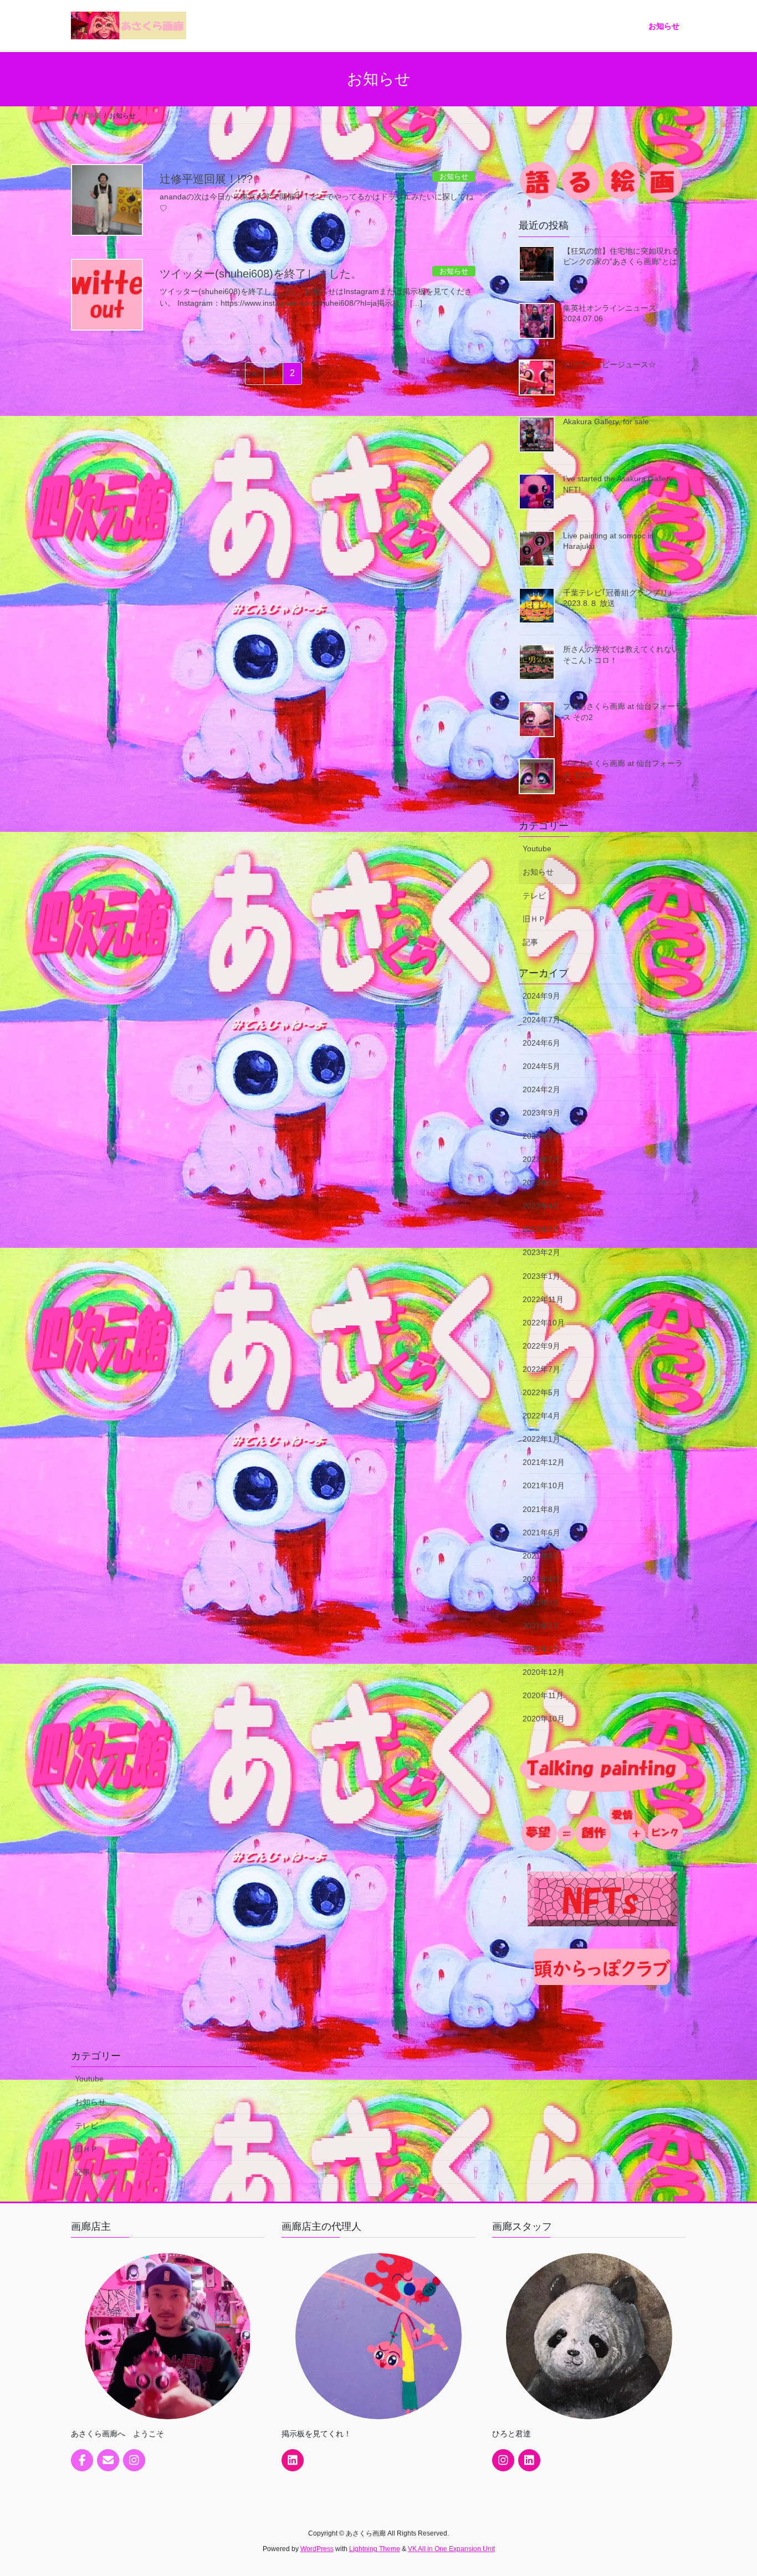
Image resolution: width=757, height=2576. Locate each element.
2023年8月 (541, 1136)
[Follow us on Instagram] (134, 2460)
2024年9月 (541, 996)
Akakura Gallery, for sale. (607, 421)
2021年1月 (541, 1649)
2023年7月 (541, 1159)
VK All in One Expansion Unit (451, 2549)
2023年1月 (541, 1276)
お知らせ (538, 872)
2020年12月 (544, 1672)
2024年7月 (541, 1020)
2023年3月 (541, 1229)
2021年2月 (541, 1626)
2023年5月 (541, 1182)
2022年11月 (543, 1299)
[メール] (108, 2460)
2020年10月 (544, 1719)
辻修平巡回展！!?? (206, 179)
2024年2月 (541, 1089)
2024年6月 (541, 1043)
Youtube (537, 849)
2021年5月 (541, 1556)
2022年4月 (541, 1416)
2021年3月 (541, 1602)
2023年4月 (541, 1206)
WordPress (317, 2549)
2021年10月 (544, 1485)
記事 (530, 942)
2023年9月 (541, 1113)
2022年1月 (541, 1439)
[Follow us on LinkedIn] (293, 2460)
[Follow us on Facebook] (82, 2460)
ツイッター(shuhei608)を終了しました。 (261, 274)
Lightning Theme (375, 2549)
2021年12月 (544, 1462)
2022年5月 (541, 1392)
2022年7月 (541, 1369)
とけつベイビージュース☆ (610, 364)
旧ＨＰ (534, 919)
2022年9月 (541, 1346)
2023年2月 (541, 1252)
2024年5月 (541, 1066)
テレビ (534, 896)
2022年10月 (544, 1323)
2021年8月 (541, 1509)
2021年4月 (541, 1579)
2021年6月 (541, 1533)
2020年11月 (543, 1695)
